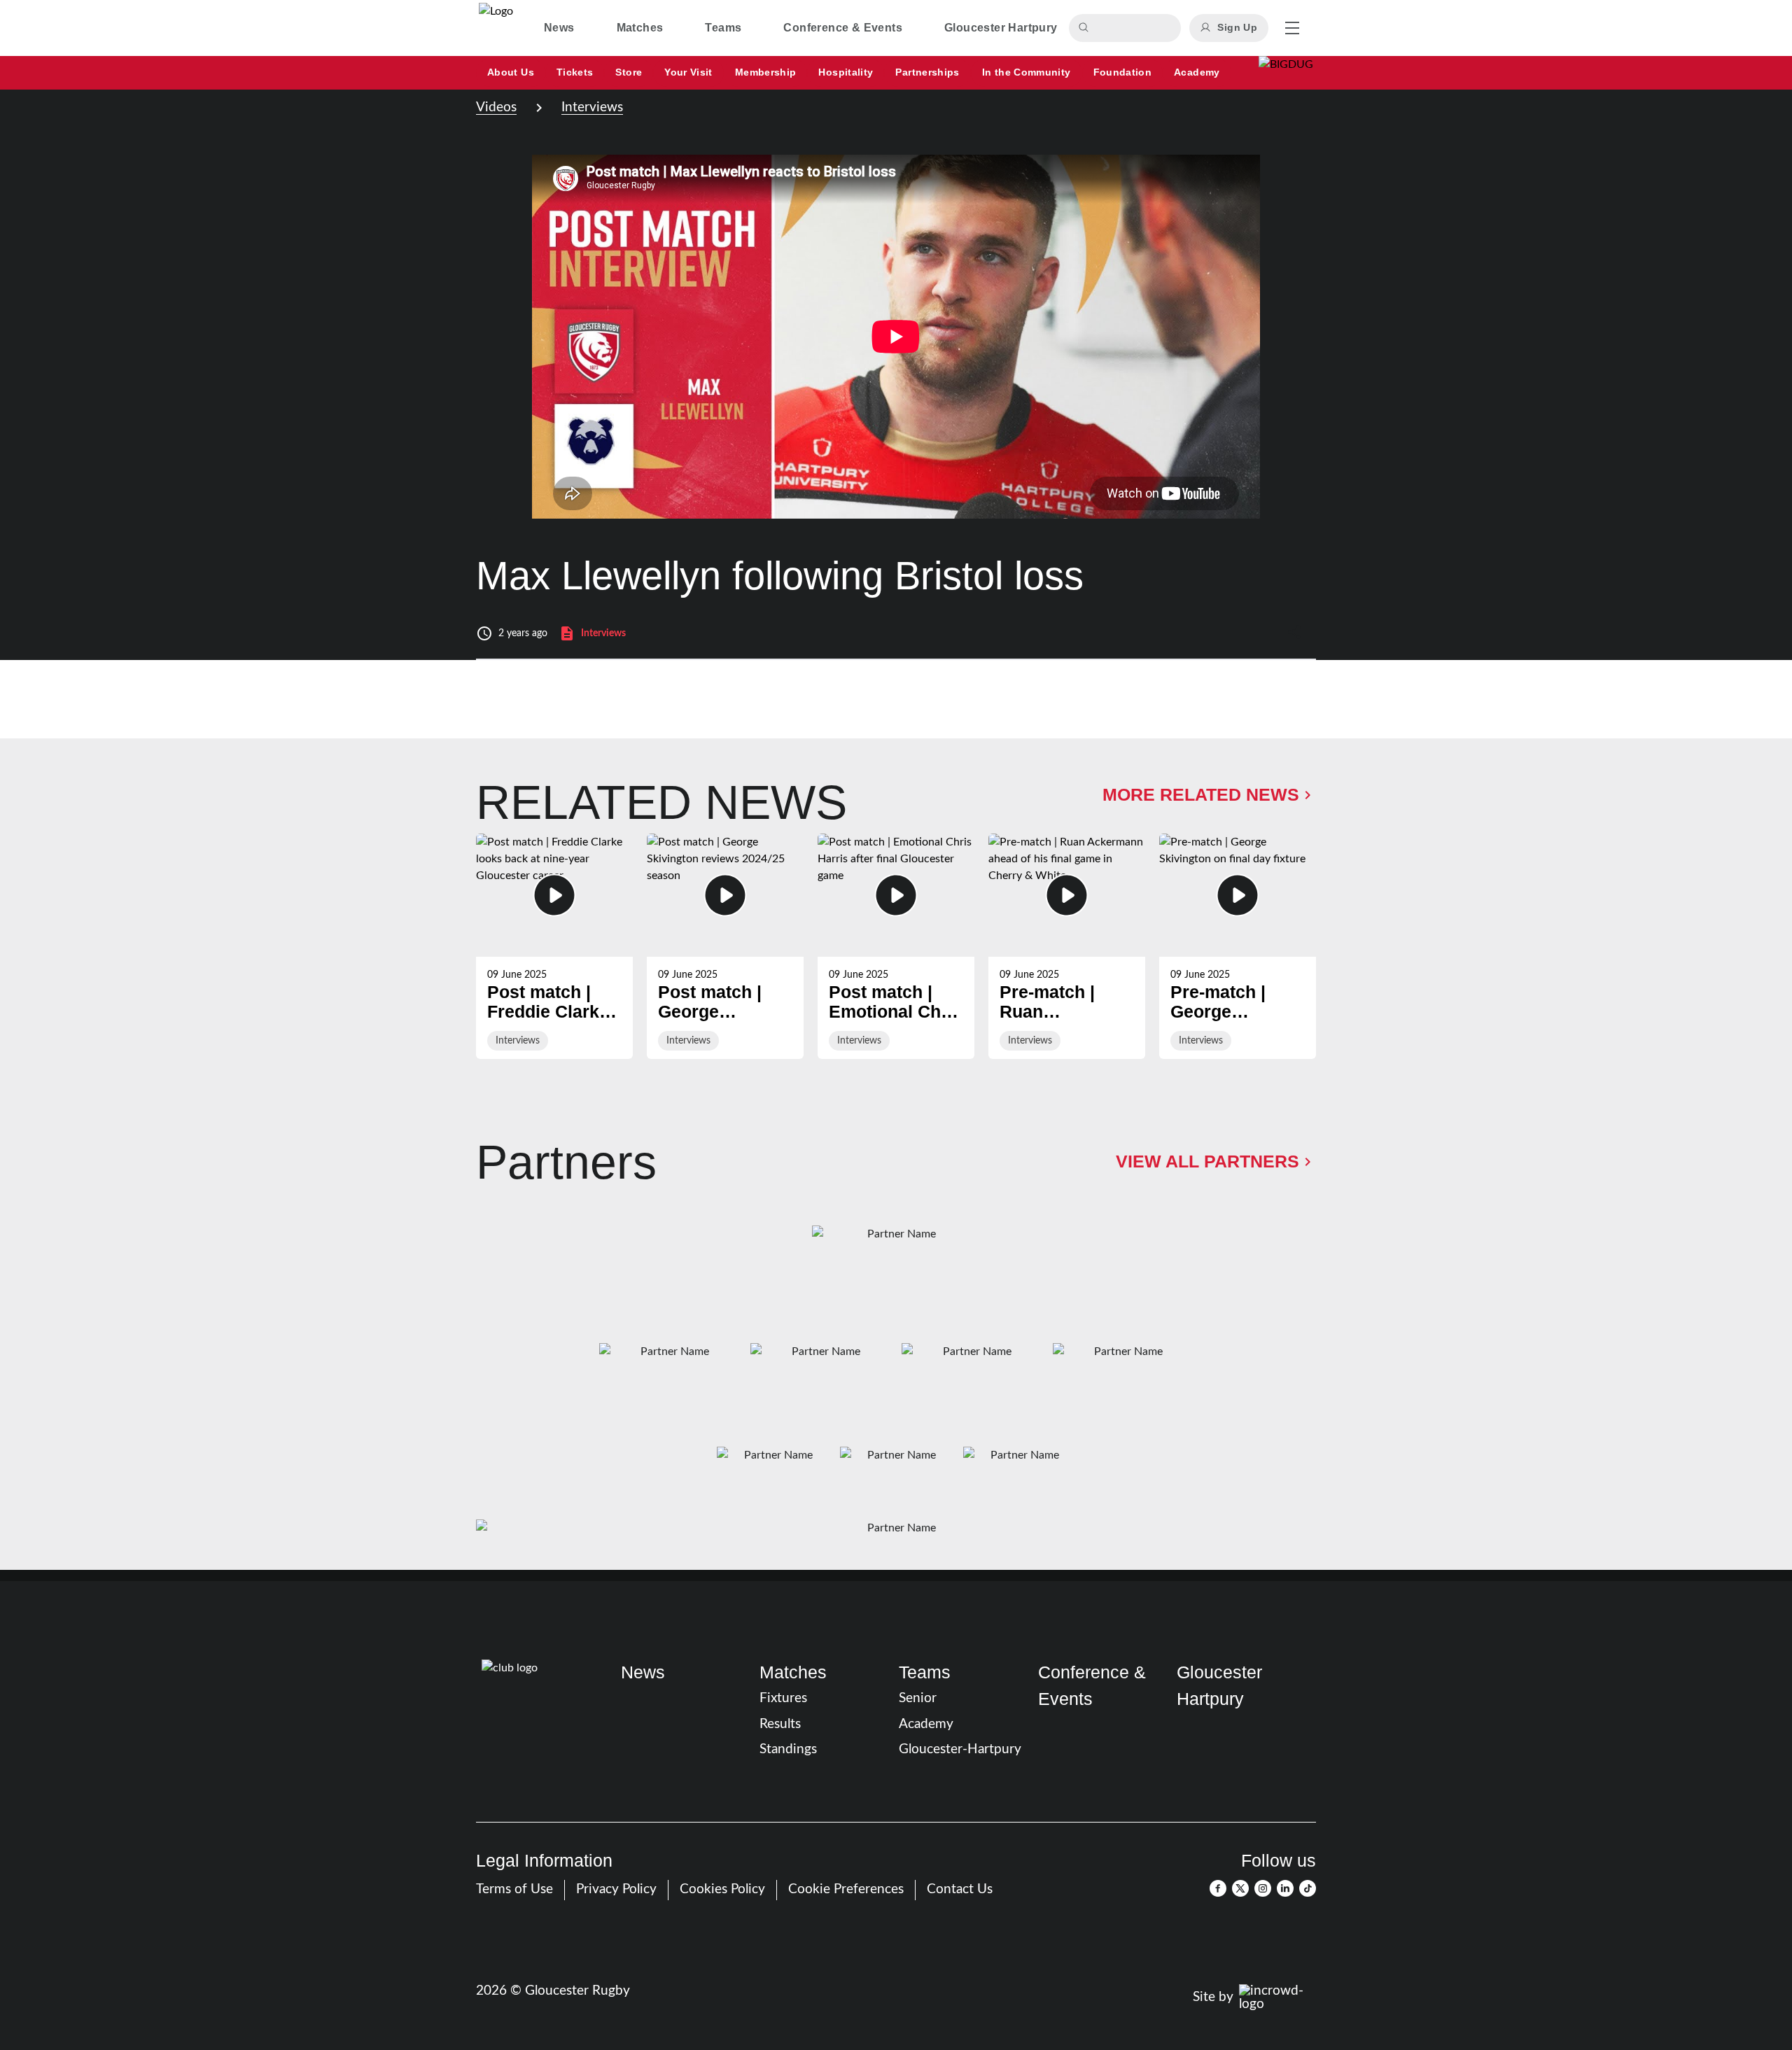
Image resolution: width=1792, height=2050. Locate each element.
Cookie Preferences (846, 1889)
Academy (926, 1724)
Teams (925, 1672)
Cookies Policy (722, 1889)
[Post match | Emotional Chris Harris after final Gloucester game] (896, 946)
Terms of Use (514, 1889)
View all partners (1207, 1161)
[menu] (1292, 28)
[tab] (559, 28)
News (643, 1672)
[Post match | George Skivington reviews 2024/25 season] (725, 946)
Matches (793, 1672)
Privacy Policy (616, 1889)
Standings (788, 1749)
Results (780, 1724)
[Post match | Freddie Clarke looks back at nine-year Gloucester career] (554, 946)
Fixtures (783, 1698)
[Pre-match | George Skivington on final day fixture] (1238, 946)
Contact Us (960, 1889)
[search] (1086, 28)
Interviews (592, 107)
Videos (496, 107)
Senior (918, 1698)
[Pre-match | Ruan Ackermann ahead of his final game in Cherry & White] (1067, 946)
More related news (1201, 794)
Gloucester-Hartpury (960, 1749)
